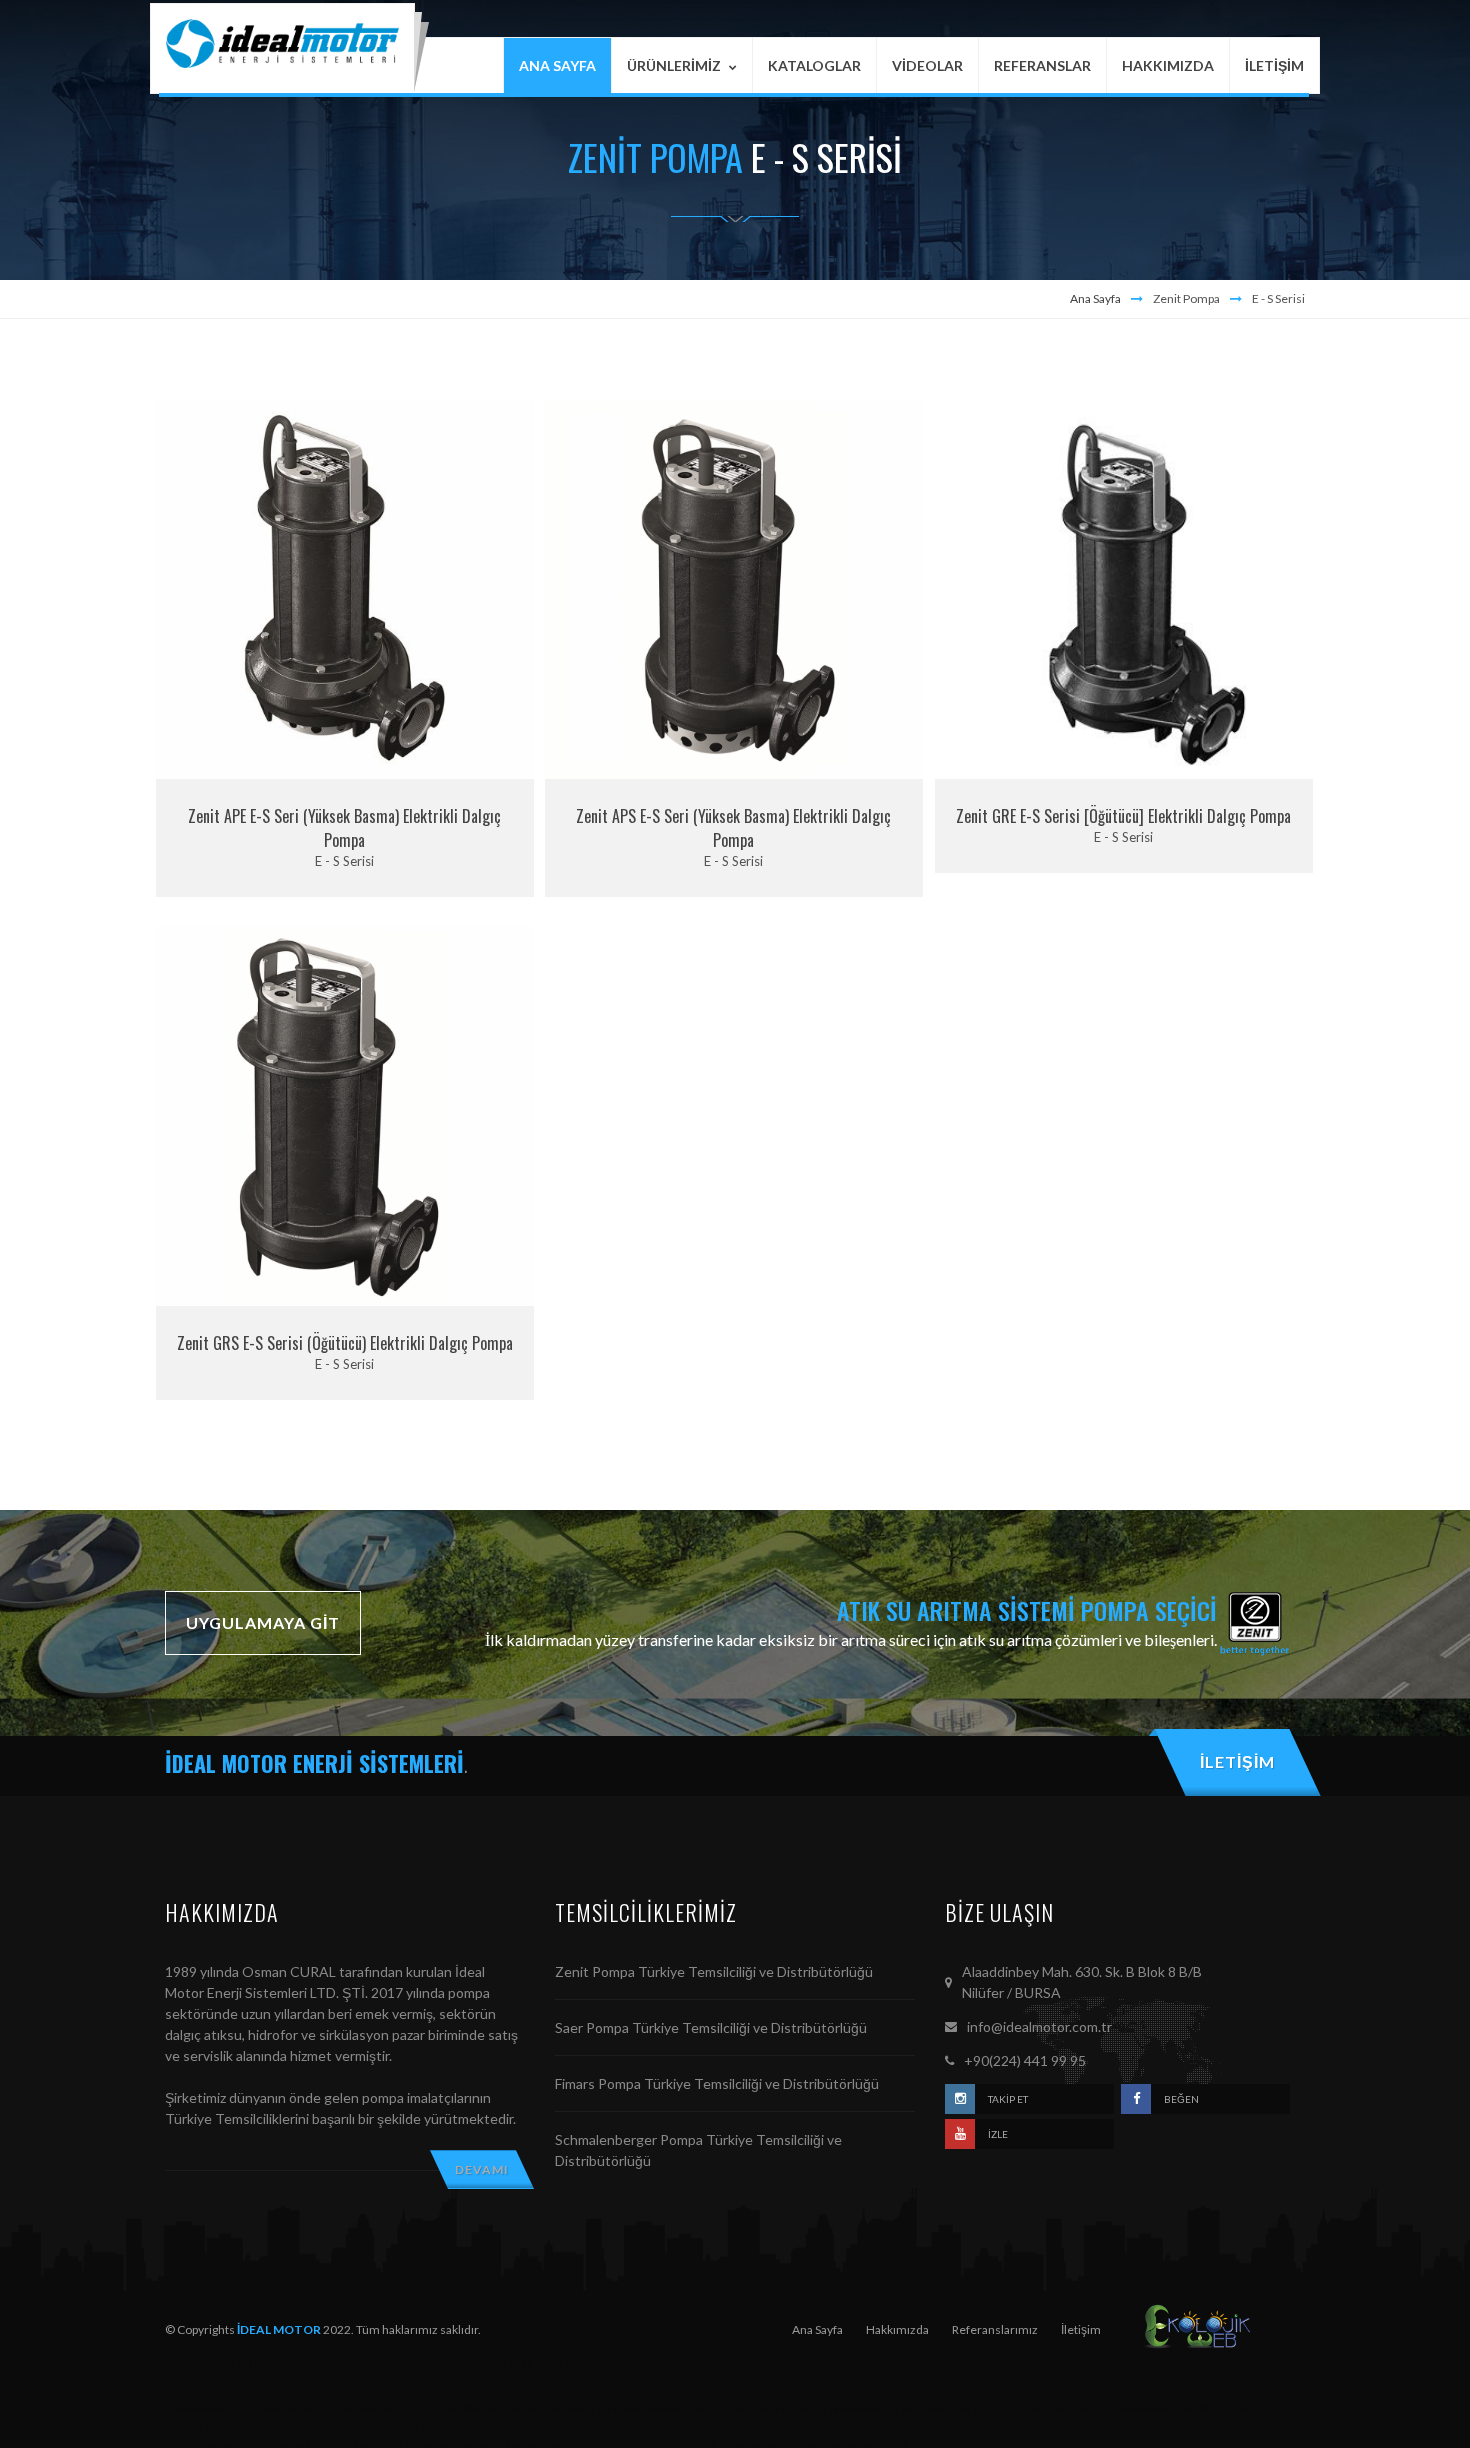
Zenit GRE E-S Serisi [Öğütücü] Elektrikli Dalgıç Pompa (1123, 816)
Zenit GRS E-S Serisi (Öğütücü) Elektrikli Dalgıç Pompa (345, 1343)
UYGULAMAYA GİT (263, 1622)
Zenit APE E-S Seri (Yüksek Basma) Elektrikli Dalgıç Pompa (344, 828)
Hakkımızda (897, 2329)
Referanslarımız (995, 2329)
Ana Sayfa (1095, 298)
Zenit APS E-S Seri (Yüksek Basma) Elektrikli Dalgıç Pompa (733, 828)
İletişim (1081, 2329)
